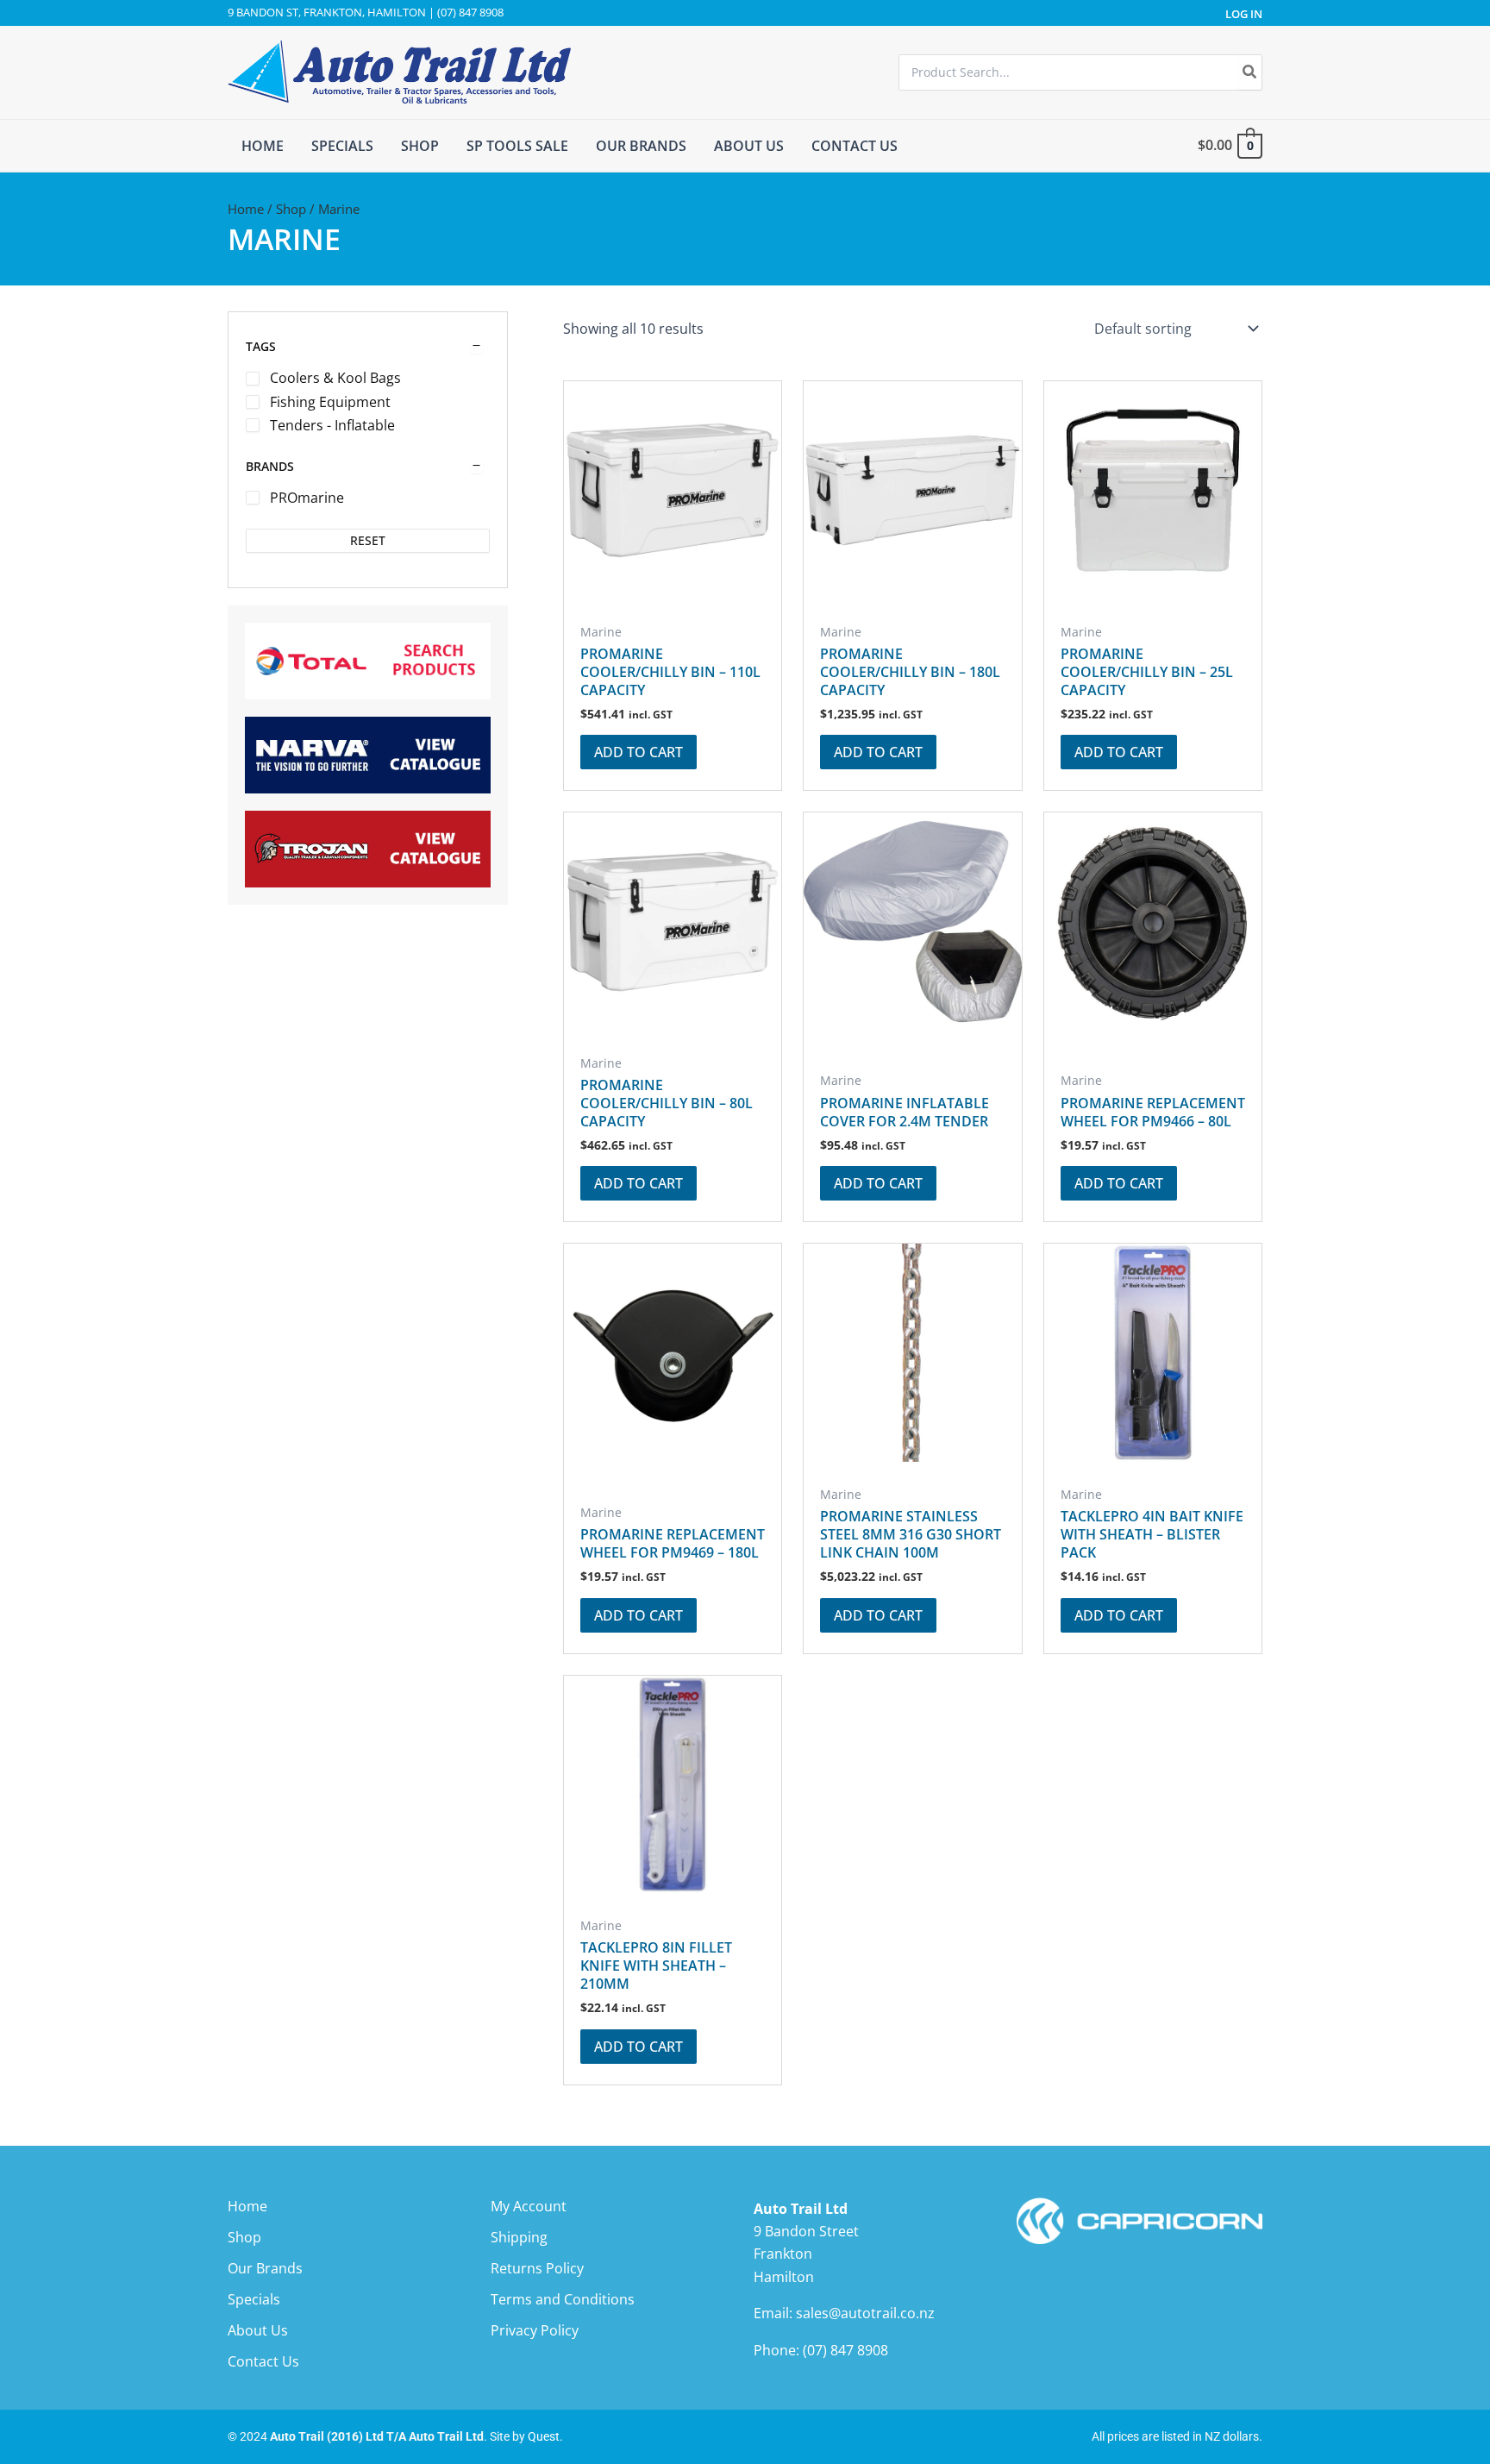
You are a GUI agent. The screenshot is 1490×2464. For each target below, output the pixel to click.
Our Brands (265, 2268)
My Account (529, 2206)
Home (246, 209)
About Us (258, 2330)
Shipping (519, 2237)
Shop (291, 209)
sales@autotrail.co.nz (865, 2313)
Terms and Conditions (563, 2299)
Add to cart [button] (639, 752)
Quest (544, 2436)
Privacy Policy (535, 2330)
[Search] (1250, 72)
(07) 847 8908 (845, 2350)
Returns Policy (537, 2268)
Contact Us (263, 2361)
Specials (254, 2299)
